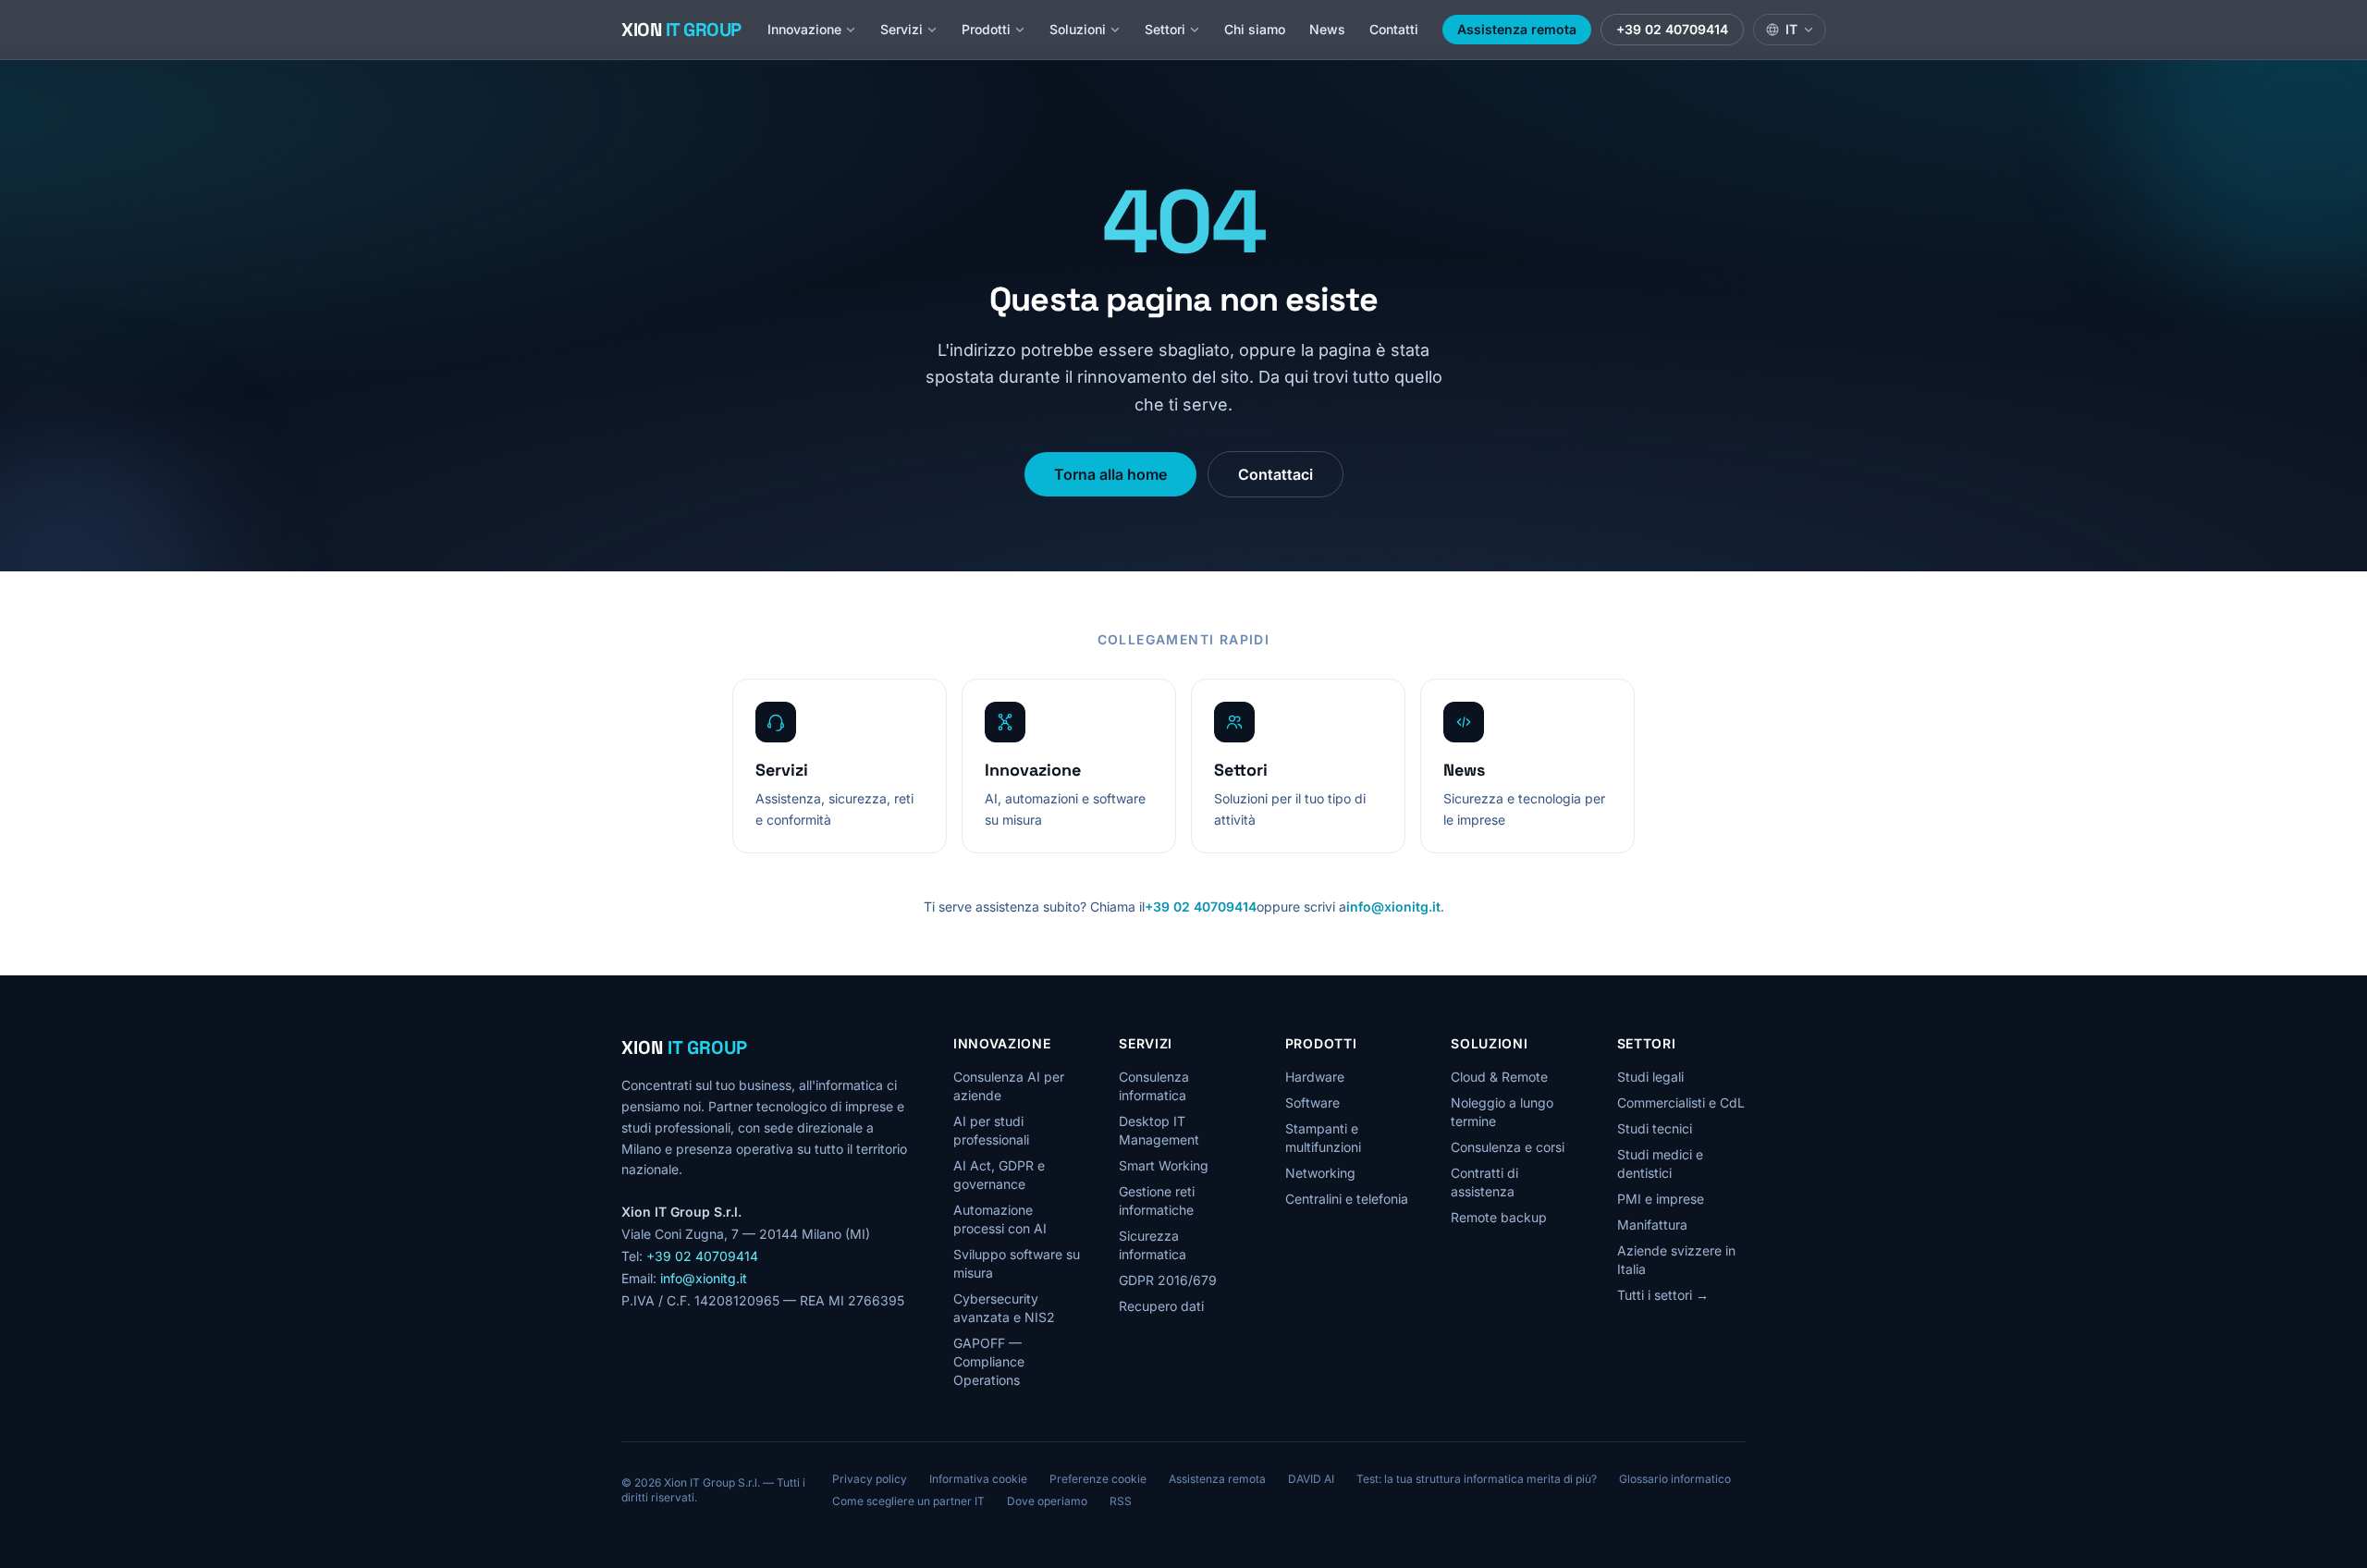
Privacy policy (870, 1479)
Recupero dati (1161, 1306)
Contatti (1394, 29)
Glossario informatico (1675, 1479)
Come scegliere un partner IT (908, 1501)
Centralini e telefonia (1347, 1199)
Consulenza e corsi (1508, 1147)
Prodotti (986, 29)
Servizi (901, 29)
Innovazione (804, 29)
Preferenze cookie (1098, 1479)
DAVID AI (1311, 1479)
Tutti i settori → (1663, 1295)
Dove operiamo (1047, 1501)
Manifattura (1652, 1225)
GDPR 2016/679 (1168, 1280)
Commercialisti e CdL (1681, 1102)
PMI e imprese (1661, 1199)
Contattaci (1275, 474)
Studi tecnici (1655, 1128)
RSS (1121, 1501)
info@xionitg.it (1393, 906)
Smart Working (1164, 1165)
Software (1312, 1102)
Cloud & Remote (1499, 1077)
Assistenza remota (1517, 29)
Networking (1320, 1173)
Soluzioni (1078, 29)
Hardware (1315, 1077)
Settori (1165, 29)
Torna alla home (1110, 474)
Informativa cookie (978, 1479)
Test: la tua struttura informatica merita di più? (1477, 1479)
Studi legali (1650, 1077)
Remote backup (1499, 1217)
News (1327, 29)
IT (1791, 29)
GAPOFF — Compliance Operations (989, 1361)
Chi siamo (1255, 29)
